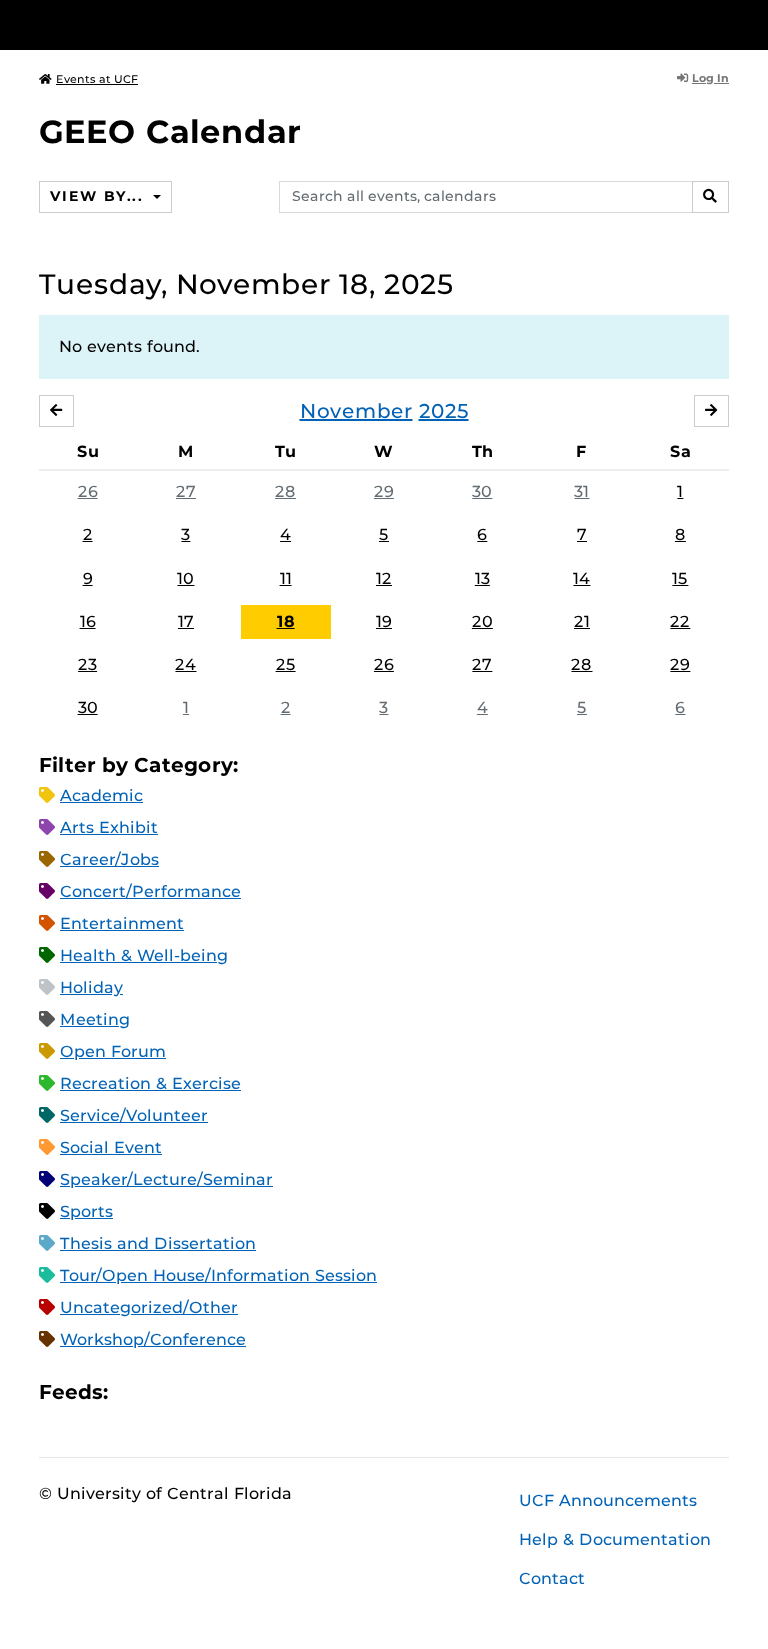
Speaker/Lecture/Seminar (166, 1179)
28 (285, 491)
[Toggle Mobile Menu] (724, 23)
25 (286, 664)
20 (482, 621)
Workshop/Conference (153, 1339)
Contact (552, 1578)
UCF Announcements (608, 1500)
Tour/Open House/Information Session (218, 1275)
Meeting (95, 1019)
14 (581, 578)
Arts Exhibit (109, 827)
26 (88, 491)
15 (680, 578)
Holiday (91, 987)
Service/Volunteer (134, 1115)
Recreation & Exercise (150, 1083)
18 (286, 621)
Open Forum (113, 1051)
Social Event (111, 1147)
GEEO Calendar (170, 131)
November (356, 411)
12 (384, 578)
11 (286, 578)
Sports (86, 1211)
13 (482, 578)
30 (482, 491)
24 (185, 664)
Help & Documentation (615, 1539)
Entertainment (122, 923)
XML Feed (236, 1392)
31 (581, 491)
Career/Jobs (109, 859)
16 (88, 621)
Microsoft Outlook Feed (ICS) (168, 1392)
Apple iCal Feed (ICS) (134, 1392)
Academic (101, 795)
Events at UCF (97, 79)
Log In (710, 78)
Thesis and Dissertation (158, 1243)
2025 (444, 411)
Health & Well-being (144, 955)
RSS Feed (202, 1392)
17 (186, 621)
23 (87, 664)
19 (384, 621)
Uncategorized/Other (149, 1307)
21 (582, 621)
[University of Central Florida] (172, 24)
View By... (99, 196)
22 (680, 621)
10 (185, 578)
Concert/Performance (150, 891)
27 (186, 491)
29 (384, 491)
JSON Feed (270, 1392)
